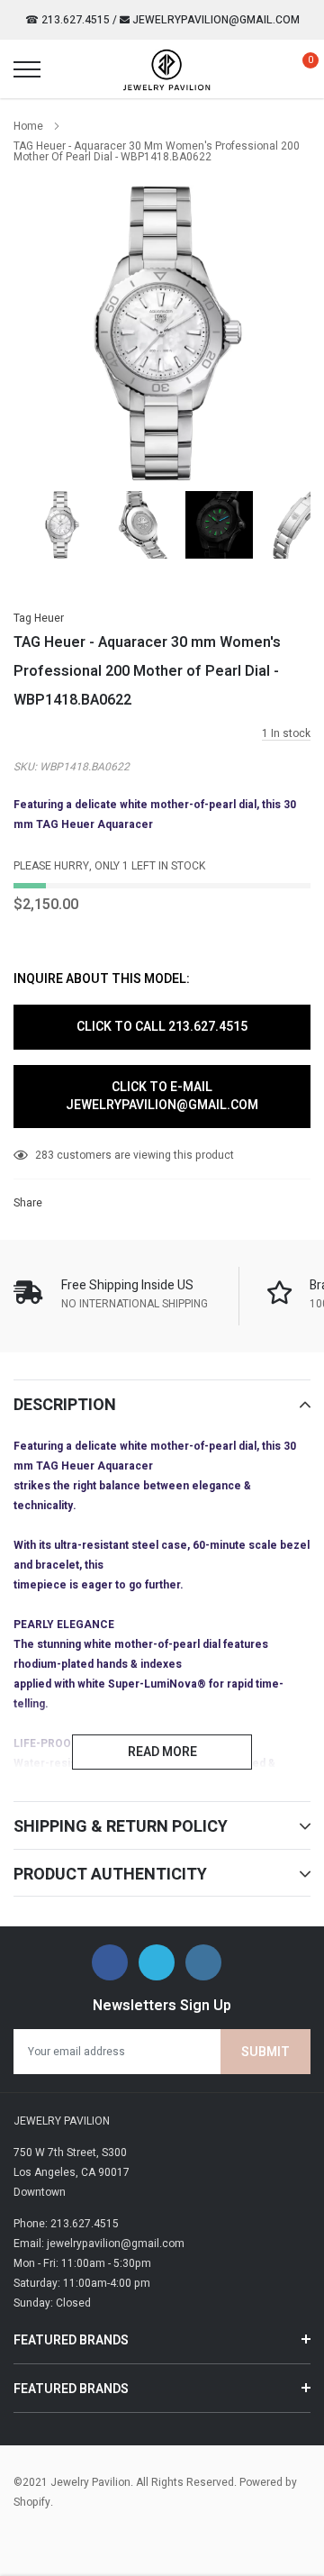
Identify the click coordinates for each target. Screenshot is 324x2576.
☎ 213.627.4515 (67, 20)
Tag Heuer (39, 618)
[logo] (166, 69)
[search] (68, 69)
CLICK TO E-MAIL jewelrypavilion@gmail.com (162, 1096)
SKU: (25, 767)
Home (28, 126)
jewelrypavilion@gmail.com (215, 20)
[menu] (27, 69)
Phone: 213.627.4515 (66, 2224)
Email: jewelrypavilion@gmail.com (99, 2244)
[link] (61, 525)
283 (45, 1155)
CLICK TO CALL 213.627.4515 (162, 1027)
